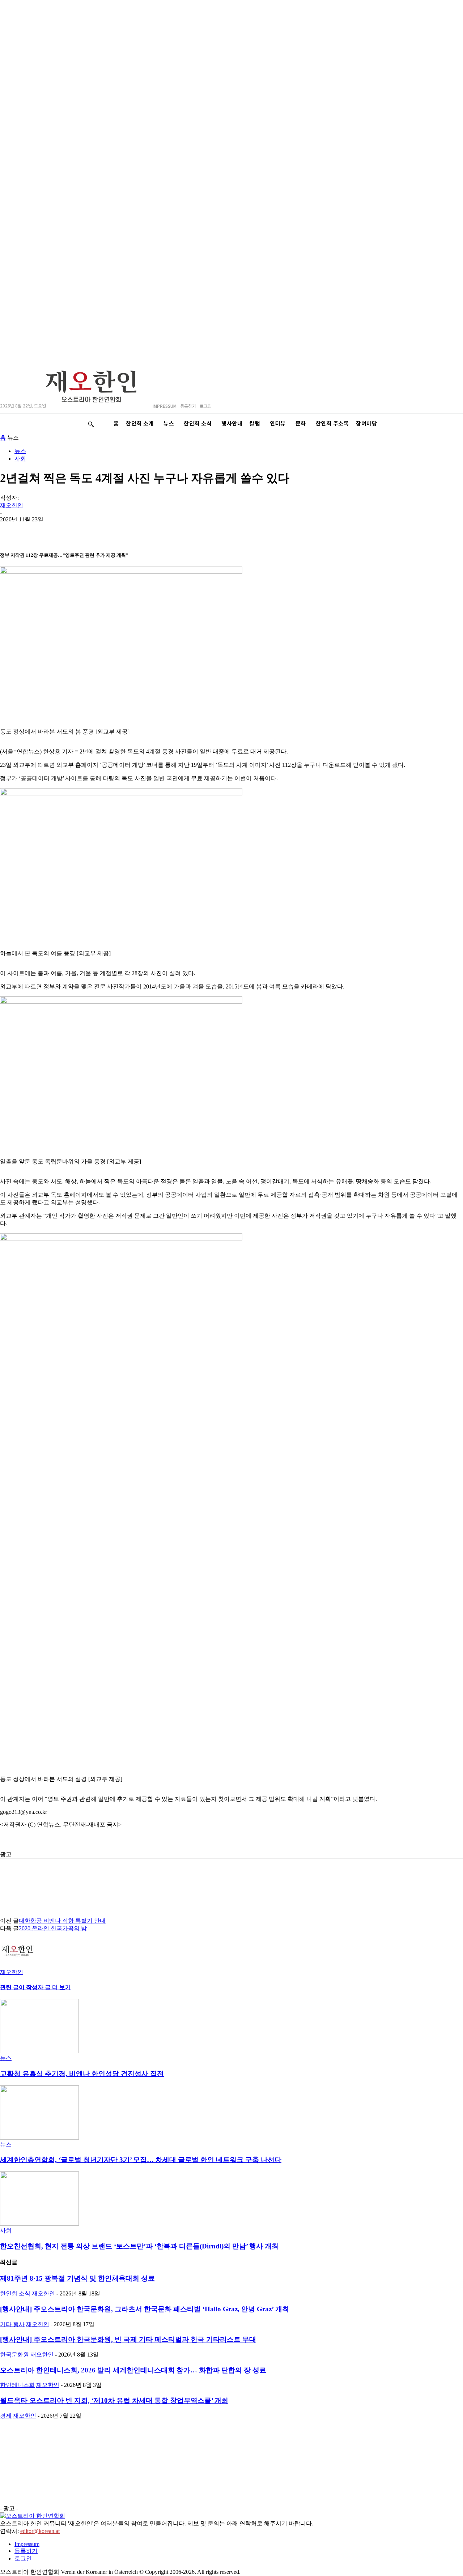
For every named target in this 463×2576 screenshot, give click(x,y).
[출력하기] (142, 531)
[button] (91, 424)
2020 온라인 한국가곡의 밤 (53, 1928)
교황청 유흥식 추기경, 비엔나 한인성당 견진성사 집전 (82, 2074)
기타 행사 (12, 2324)
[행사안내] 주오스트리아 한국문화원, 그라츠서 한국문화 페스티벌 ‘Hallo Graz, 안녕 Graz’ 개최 (145, 2309)
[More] (195, 531)
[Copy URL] (168, 531)
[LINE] (38, 531)
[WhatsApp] (64, 531)
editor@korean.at (40, 2531)
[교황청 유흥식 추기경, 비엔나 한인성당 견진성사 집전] (39, 2051)
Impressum (27, 2544)
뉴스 (20, 451)
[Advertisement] (96, 1845)
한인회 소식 (15, 2293)
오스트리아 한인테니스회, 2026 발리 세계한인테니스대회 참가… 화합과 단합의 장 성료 (133, 2370)
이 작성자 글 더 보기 (45, 1987)
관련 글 (9, 1987)
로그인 (23, 2558)
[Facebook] (90, 531)
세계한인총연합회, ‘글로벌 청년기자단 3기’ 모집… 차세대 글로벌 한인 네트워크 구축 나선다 (141, 2160)
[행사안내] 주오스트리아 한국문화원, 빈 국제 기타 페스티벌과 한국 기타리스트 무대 (128, 2339)
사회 (20, 459)
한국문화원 (14, 2355)
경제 (6, 2416)
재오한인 (12, 505)
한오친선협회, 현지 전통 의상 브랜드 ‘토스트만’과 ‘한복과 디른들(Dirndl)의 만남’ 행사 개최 (139, 2246)
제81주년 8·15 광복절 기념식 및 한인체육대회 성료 (77, 2278)
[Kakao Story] (12, 531)
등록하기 (26, 2551)
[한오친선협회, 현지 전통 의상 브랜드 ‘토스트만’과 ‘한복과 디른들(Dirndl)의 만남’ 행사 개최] (39, 2224)
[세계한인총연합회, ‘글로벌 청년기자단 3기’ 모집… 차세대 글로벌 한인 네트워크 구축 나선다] (39, 2138)
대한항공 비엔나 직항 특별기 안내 (62, 1921)
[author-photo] (17, 1965)
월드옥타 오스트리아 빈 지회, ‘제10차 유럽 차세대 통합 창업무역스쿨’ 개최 (114, 2400)
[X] (116, 531)
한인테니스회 (17, 2385)
